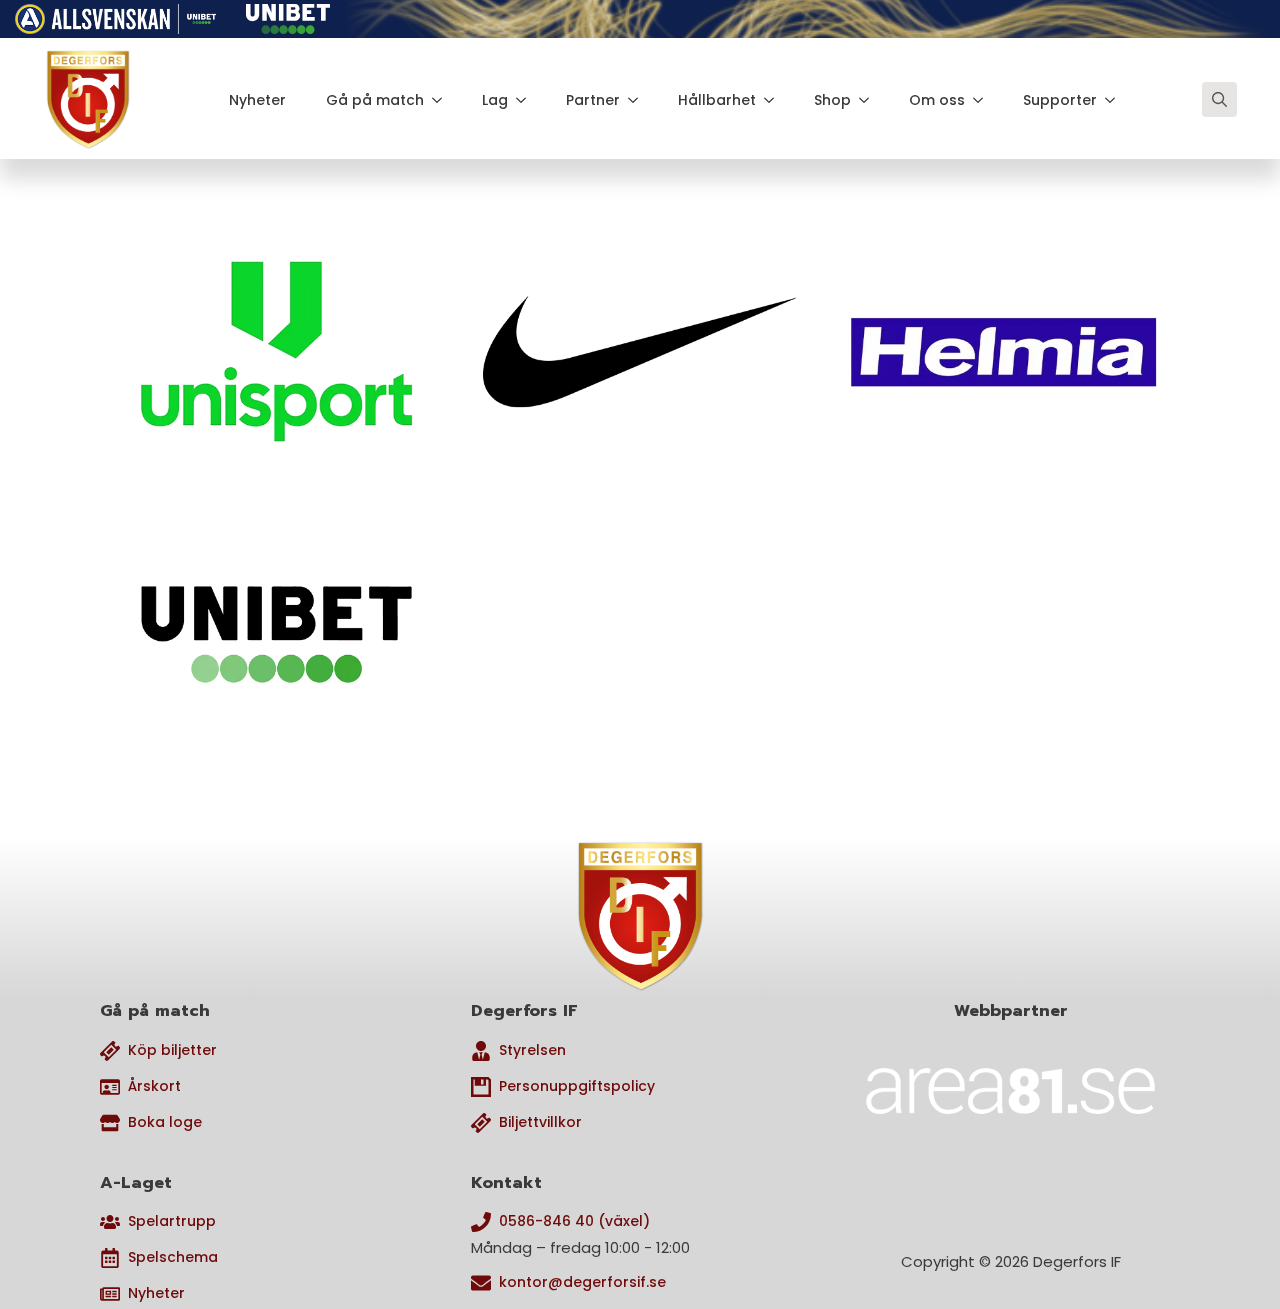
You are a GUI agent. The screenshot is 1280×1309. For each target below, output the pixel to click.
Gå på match (375, 100)
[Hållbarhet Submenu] (775, 100)
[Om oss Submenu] (984, 100)
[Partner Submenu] (639, 100)
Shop (832, 100)
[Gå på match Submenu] (443, 100)
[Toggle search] (1219, 99)
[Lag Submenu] (527, 100)
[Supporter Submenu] (1116, 100)
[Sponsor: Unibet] (288, 15)
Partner (593, 100)
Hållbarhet (717, 100)
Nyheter (257, 100)
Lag (495, 100)
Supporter (1060, 100)
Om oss (937, 100)
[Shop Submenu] (870, 100)
